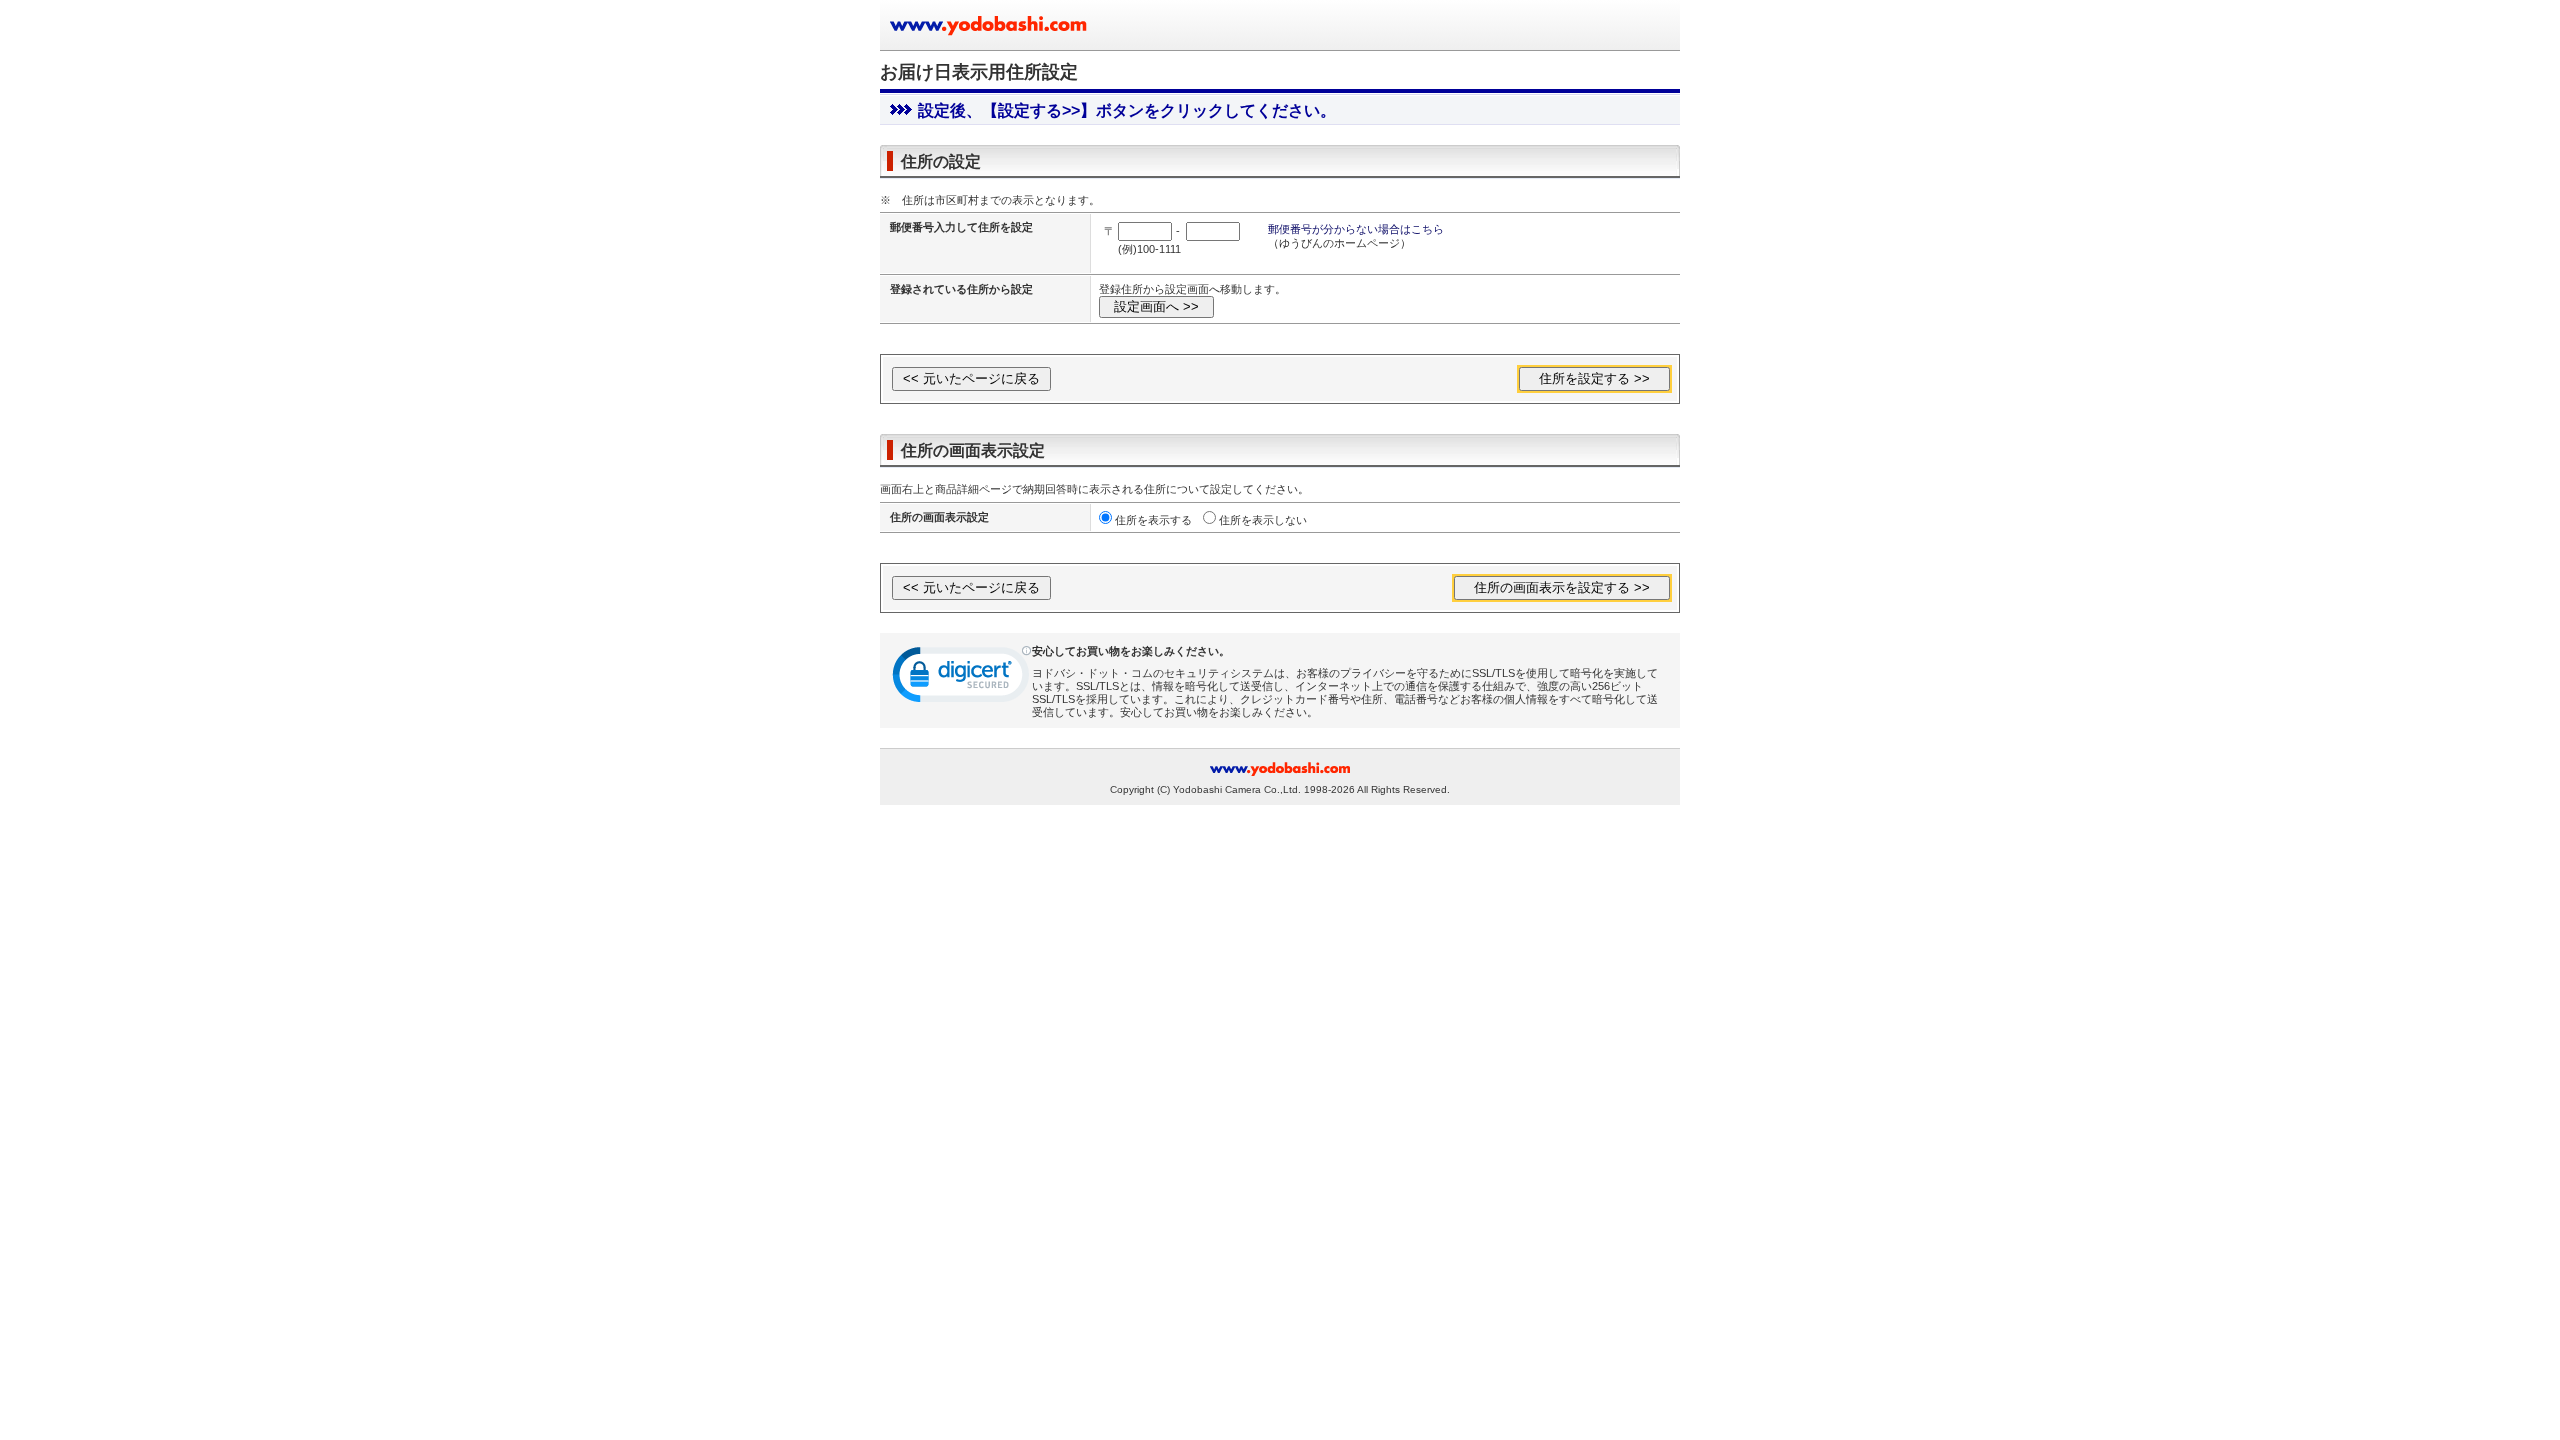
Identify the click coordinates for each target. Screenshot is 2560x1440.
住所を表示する (1153, 520)
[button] (962, 679)
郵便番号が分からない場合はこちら (1356, 229)
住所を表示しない (1263, 520)
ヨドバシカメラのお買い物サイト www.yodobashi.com (990, 25)
